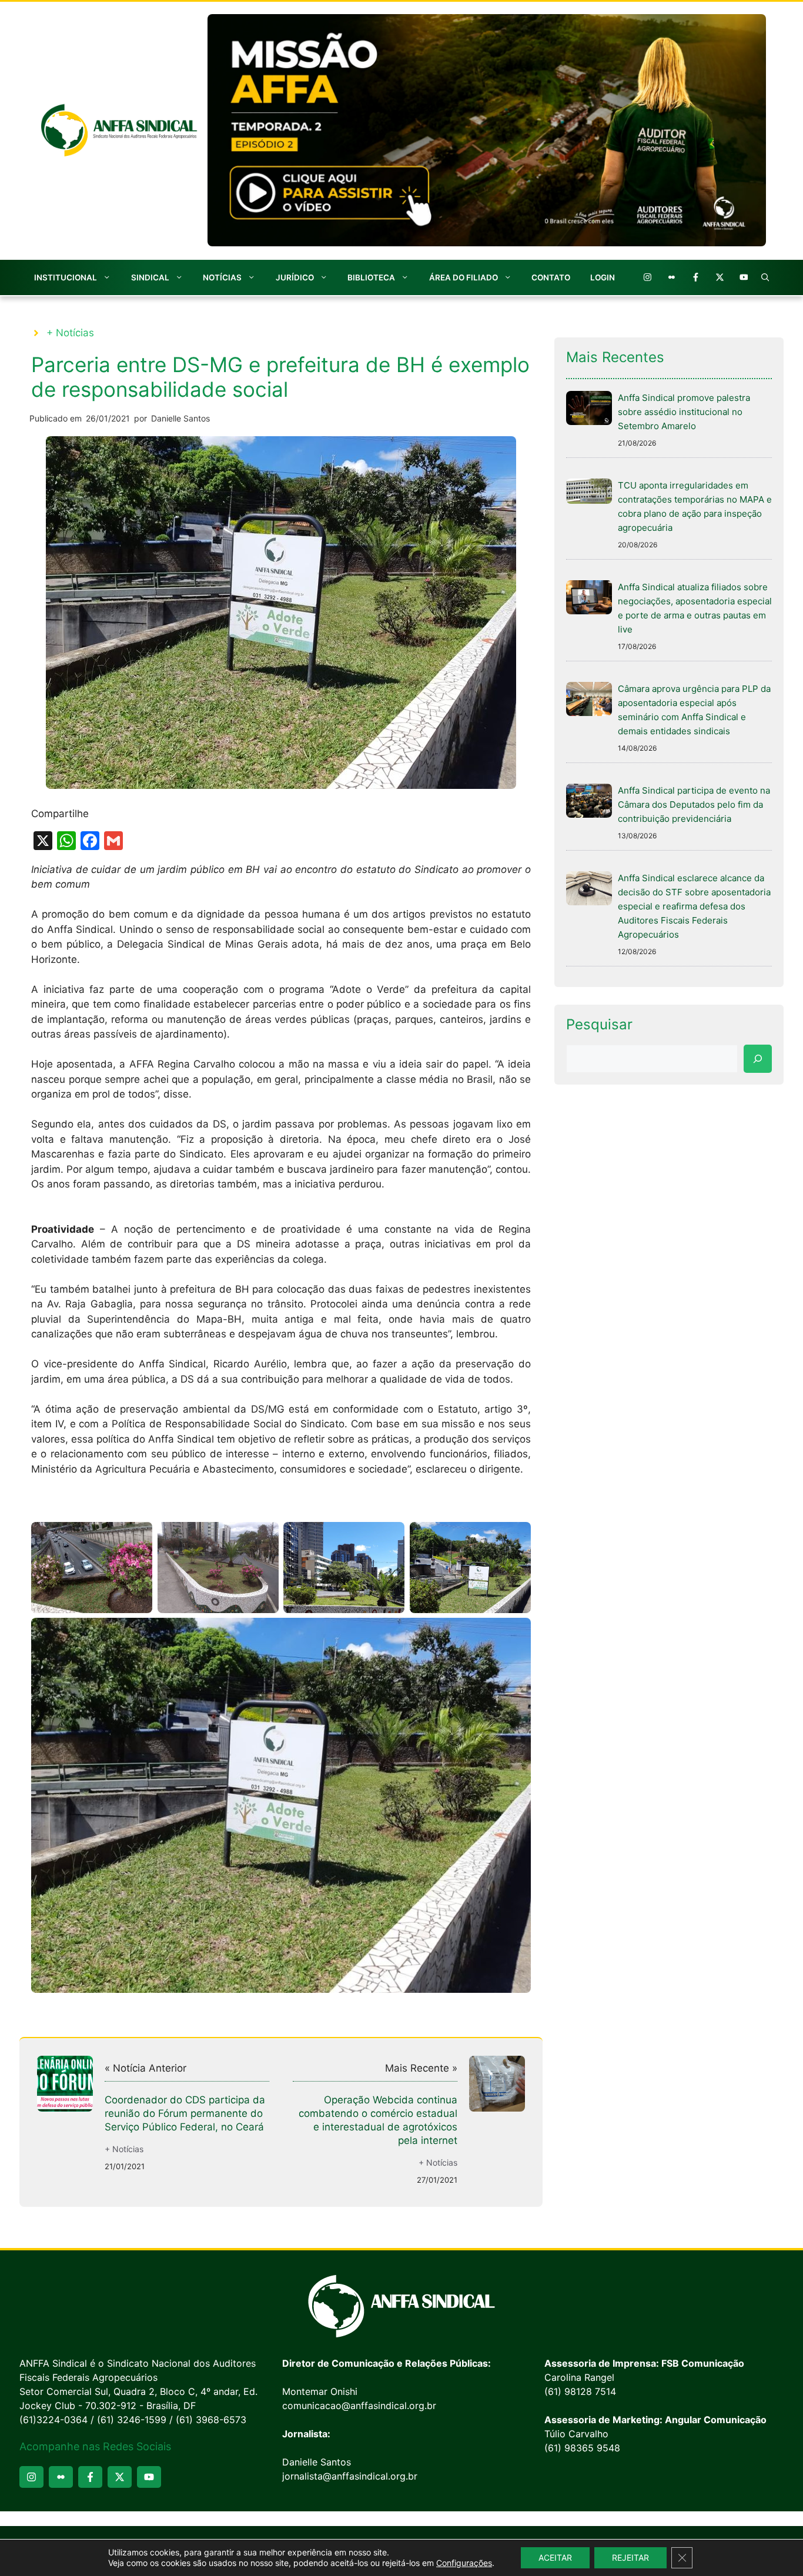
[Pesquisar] (758, 1059)
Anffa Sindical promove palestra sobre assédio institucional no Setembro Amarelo (684, 412)
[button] (765, 277)
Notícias (222, 277)
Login (603, 277)
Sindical (150, 277)
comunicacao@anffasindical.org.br (359, 2406)
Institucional (66, 277)
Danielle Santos (180, 418)
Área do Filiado (464, 277)
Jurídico (295, 277)
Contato (551, 277)
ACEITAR (555, 2557)
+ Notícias (70, 333)
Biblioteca (371, 277)
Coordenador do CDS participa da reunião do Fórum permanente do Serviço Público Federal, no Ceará (185, 2113)
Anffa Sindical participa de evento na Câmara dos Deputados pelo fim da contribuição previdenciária (694, 804)
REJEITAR (630, 2557)
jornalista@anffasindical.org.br (350, 2476)
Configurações (464, 2563)
